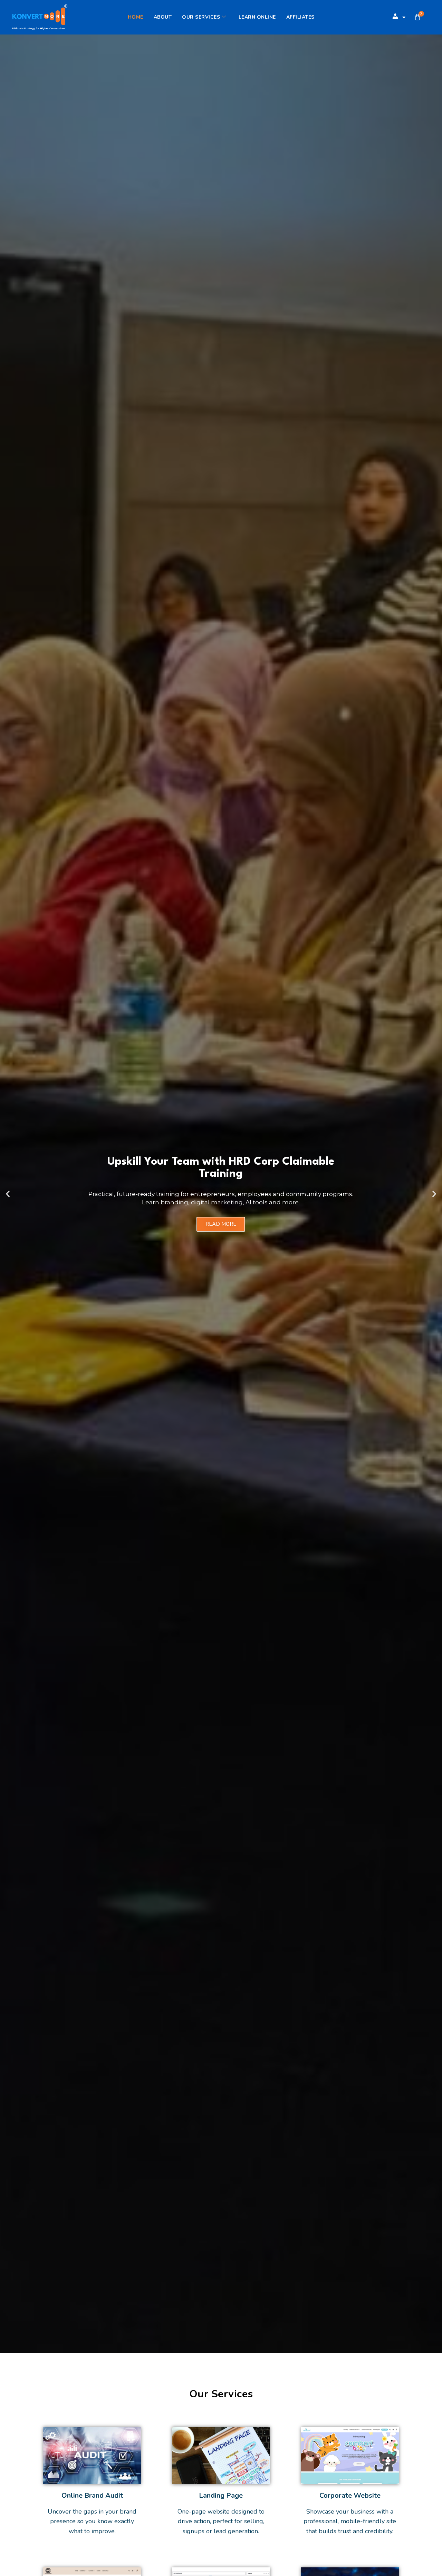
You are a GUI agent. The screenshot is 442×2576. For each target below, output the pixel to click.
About (163, 17)
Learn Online (257, 17)
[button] (8, 1194)
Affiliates (300, 17)
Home (136, 17)
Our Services (201, 17)
